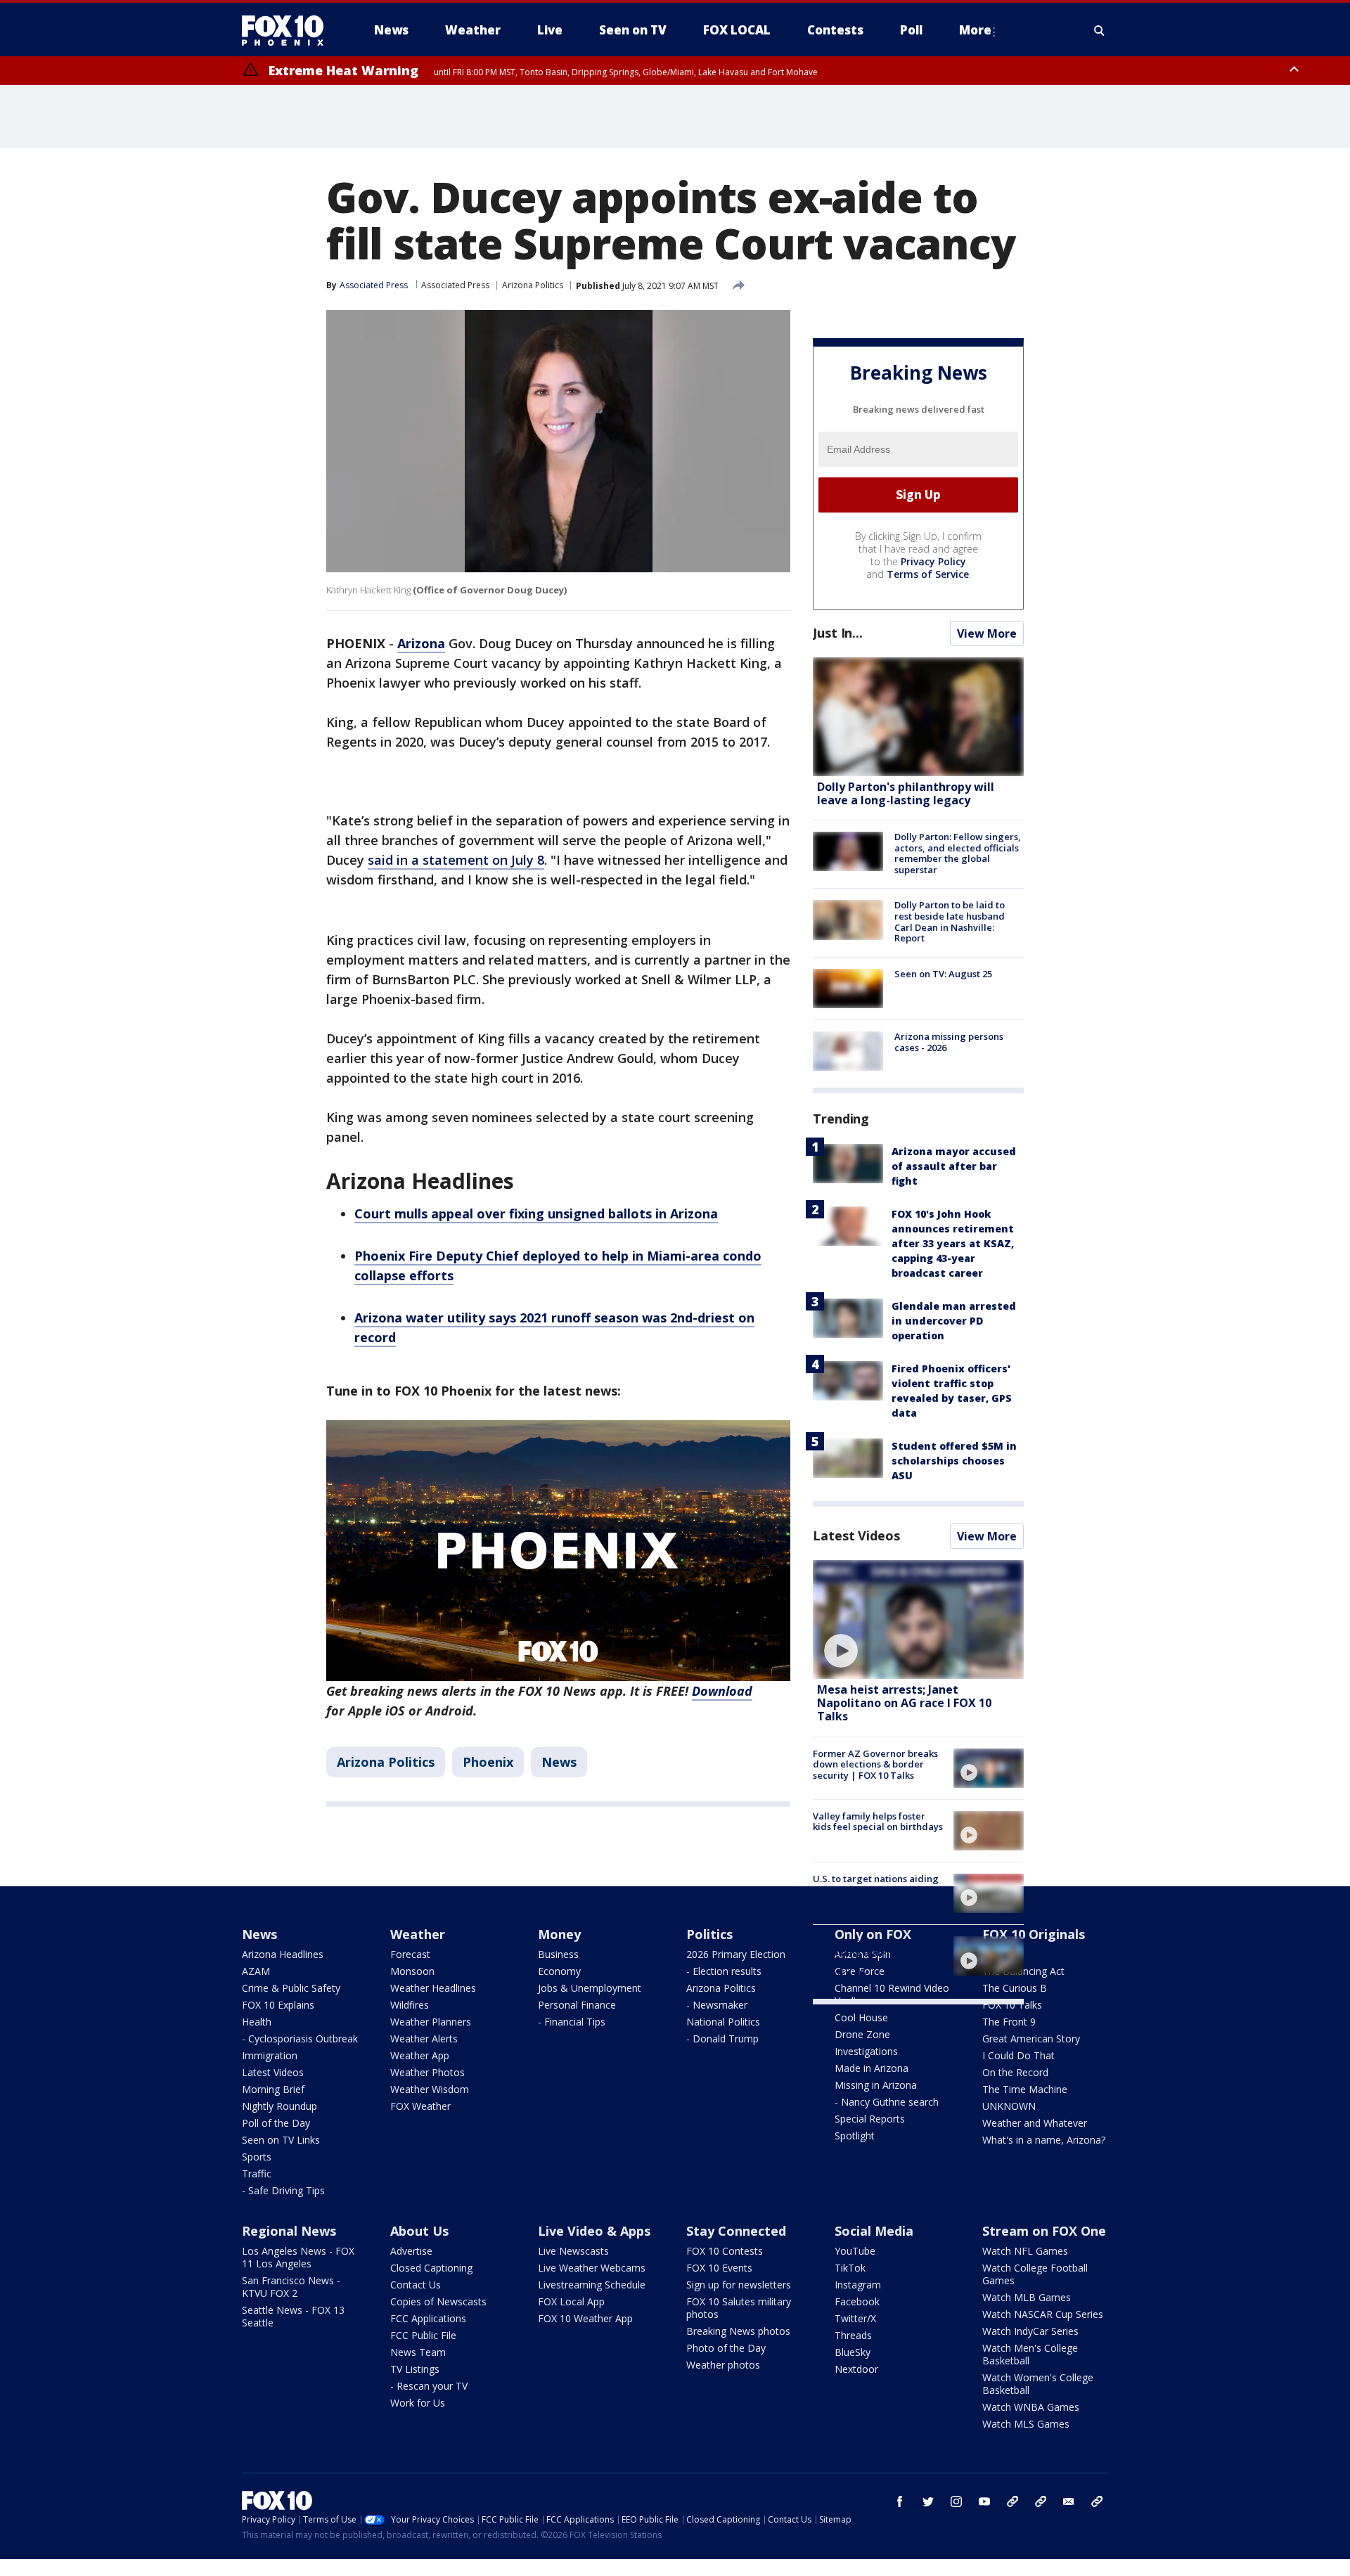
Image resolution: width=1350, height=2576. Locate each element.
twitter (928, 2501)
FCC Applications (428, 2318)
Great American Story (1031, 2039)
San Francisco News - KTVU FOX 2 (291, 2287)
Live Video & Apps (594, 2231)
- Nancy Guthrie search (887, 2102)
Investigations (866, 2051)
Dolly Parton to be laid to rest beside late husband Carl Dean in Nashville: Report (950, 921)
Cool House (861, 2017)
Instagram (858, 2285)
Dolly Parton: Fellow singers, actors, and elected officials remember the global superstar (958, 853)
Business (558, 1954)
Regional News (289, 2231)
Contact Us (416, 2285)
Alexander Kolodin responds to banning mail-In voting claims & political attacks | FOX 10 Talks (876, 1958)
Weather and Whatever (1035, 2123)
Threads (853, 2335)
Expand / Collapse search (1100, 30)
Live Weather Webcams (592, 2268)
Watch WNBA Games (1031, 2407)
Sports (257, 2157)
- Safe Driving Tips (283, 2190)
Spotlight (855, 2136)
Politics (709, 1934)
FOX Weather (420, 2106)
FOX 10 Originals (1034, 1934)
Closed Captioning (431, 2268)
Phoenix (488, 1762)
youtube (984, 2501)
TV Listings (415, 2369)
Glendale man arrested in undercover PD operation (954, 1321)
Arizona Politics (533, 285)
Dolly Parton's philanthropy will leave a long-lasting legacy (906, 793)
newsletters (1097, 2501)
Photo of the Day (726, 2348)
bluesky (1041, 2501)
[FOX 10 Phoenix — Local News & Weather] (288, 30)
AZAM (256, 1971)
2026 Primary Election (736, 1954)
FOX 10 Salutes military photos (739, 2308)
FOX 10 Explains (278, 2005)
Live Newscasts (573, 2251)
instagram (956, 2501)
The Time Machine (1025, 2089)
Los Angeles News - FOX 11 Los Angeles (298, 2257)
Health (257, 2022)
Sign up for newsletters (739, 2285)
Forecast (410, 1954)
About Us (419, 2231)
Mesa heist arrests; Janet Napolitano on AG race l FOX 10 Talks (904, 1703)
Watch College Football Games (1035, 2274)
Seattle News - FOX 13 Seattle (293, 2316)
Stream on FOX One (1044, 2231)
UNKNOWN (1009, 2106)
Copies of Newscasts (438, 2301)
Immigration (270, 2055)
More (975, 30)
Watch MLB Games (1027, 2297)
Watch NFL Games (1025, 2251)
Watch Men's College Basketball (1030, 2354)
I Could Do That (1018, 2055)
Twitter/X (855, 2318)
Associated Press (455, 285)
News (559, 1762)
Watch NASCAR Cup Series (1043, 2314)
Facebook (857, 2301)
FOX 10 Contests (725, 2251)
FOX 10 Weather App (585, 2318)
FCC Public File (423, 2335)
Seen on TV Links (281, 2140)
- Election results (724, 1971)
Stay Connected (736, 2231)
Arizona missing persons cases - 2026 (949, 1042)
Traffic (257, 2173)
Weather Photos (427, 2072)
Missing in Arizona (876, 2085)
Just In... (838, 633)
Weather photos (723, 2365)
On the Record (1015, 2072)
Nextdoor (856, 2369)
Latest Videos (856, 1535)
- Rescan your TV (429, 2386)
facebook (900, 2501)
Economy (559, 1971)
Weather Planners (431, 2022)
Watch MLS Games (1026, 2424)
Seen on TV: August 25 (943, 974)
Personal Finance (577, 2005)
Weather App (420, 2055)
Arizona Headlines (283, 1954)
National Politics (723, 2022)
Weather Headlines (433, 1988)
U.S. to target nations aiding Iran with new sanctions (876, 1884)
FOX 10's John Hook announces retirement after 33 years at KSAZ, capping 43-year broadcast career (953, 1243)
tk (1012, 2501)
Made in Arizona (872, 2068)
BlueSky (853, 2352)
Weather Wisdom (430, 2089)
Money (559, 1934)
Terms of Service (928, 574)
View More (987, 633)
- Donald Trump (722, 2039)
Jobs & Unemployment (590, 1988)
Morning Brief (273, 2089)
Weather (418, 1934)
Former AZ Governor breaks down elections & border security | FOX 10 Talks (875, 1764)
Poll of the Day (276, 2123)
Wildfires (410, 2005)
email (1069, 2501)
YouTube (855, 2251)
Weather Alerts (424, 2039)
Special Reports (870, 2119)
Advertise (411, 2251)
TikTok (850, 2268)
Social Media (874, 2231)
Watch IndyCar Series (1030, 2331)
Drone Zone (862, 2034)
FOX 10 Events (719, 2268)
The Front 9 (1009, 2022)
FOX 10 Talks (1012, 2005)
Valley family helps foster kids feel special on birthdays (878, 1822)
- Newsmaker (717, 2005)
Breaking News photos (738, 2331)
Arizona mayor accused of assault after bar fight (954, 1166)
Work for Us (418, 2403)
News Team (418, 2352)
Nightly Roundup (279, 2106)
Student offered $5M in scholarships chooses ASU (954, 1461)
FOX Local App (571, 2301)
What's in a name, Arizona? (1044, 2140)
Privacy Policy (933, 561)
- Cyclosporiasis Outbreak (300, 2039)
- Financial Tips (572, 2022)
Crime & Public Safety (291, 1988)
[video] (918, 1619)
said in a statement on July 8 (456, 860)
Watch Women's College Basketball (1038, 2384)
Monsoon (412, 1971)
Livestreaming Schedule (592, 2285)
